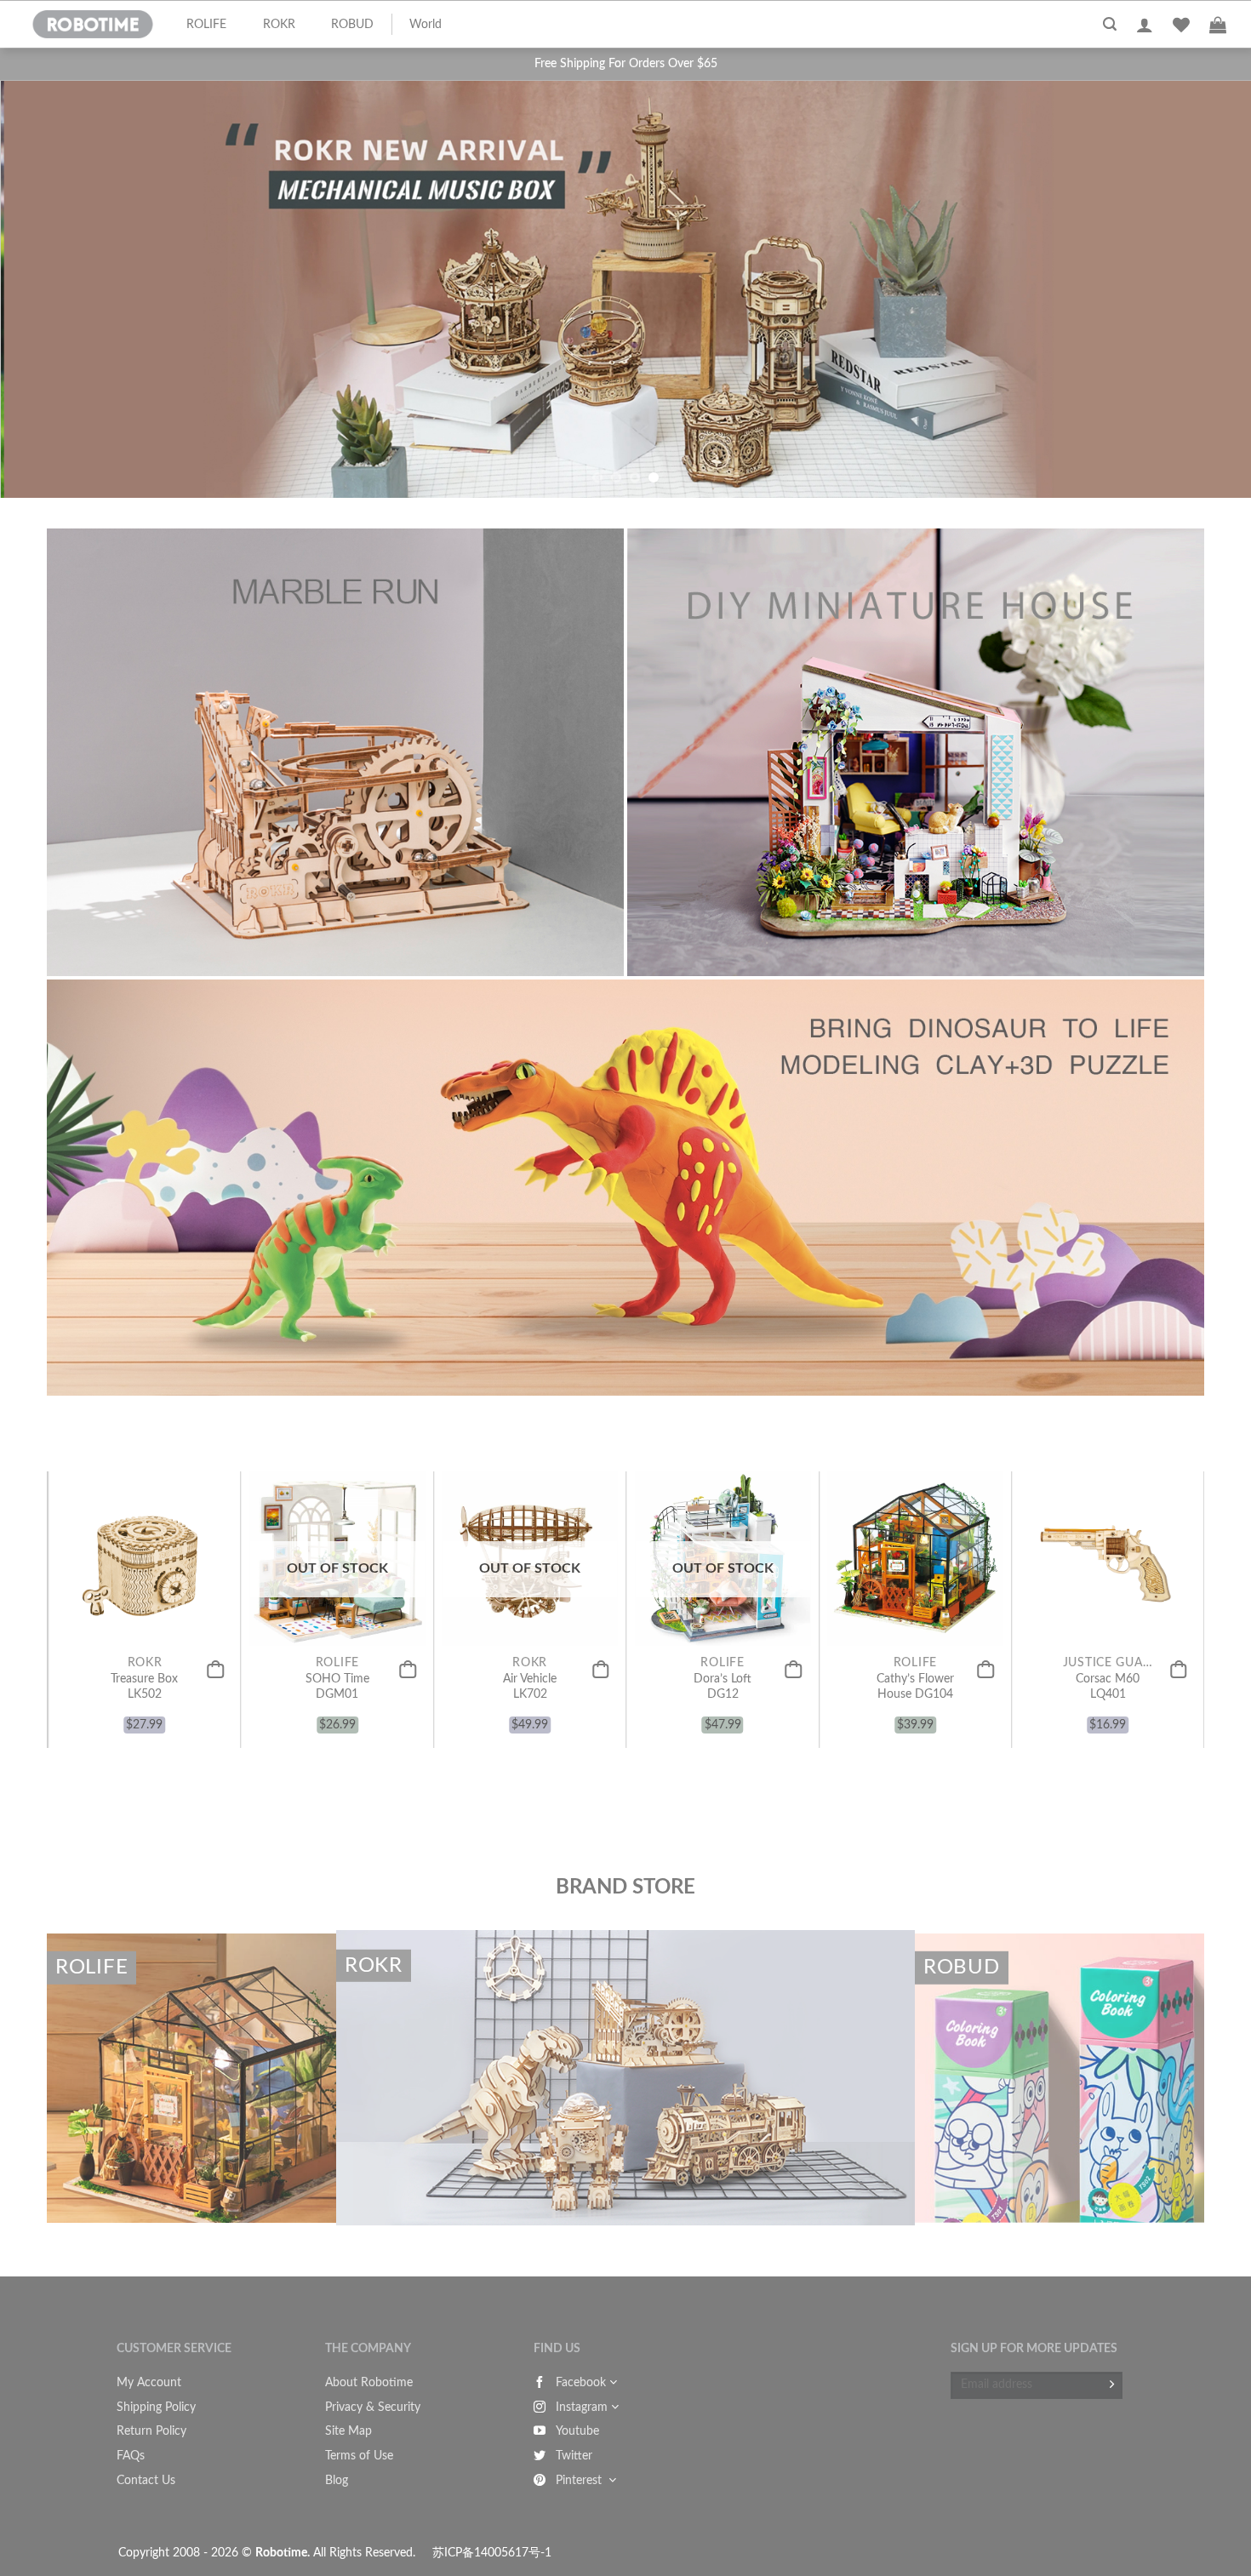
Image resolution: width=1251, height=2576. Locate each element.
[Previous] (68, 314)
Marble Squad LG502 (1157, 1687)
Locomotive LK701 (963, 1687)
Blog (337, 2481)
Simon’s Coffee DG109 (771, 1687)
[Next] (1183, 314)
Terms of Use (359, 2456)
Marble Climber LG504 (579, 1687)
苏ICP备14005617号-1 (492, 2553)
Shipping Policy (156, 2408)
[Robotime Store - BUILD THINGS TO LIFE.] (93, 25)
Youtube (577, 2431)
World (426, 25)
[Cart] (1218, 25)
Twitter (574, 2456)
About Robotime (369, 2383)
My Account (149, 2383)
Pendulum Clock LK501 (193, 1687)
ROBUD (352, 25)
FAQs (131, 2456)
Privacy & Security (373, 2408)
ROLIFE (206, 25)
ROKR (279, 25)
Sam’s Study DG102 (386, 1687)
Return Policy (151, 2431)
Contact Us (146, 2481)
